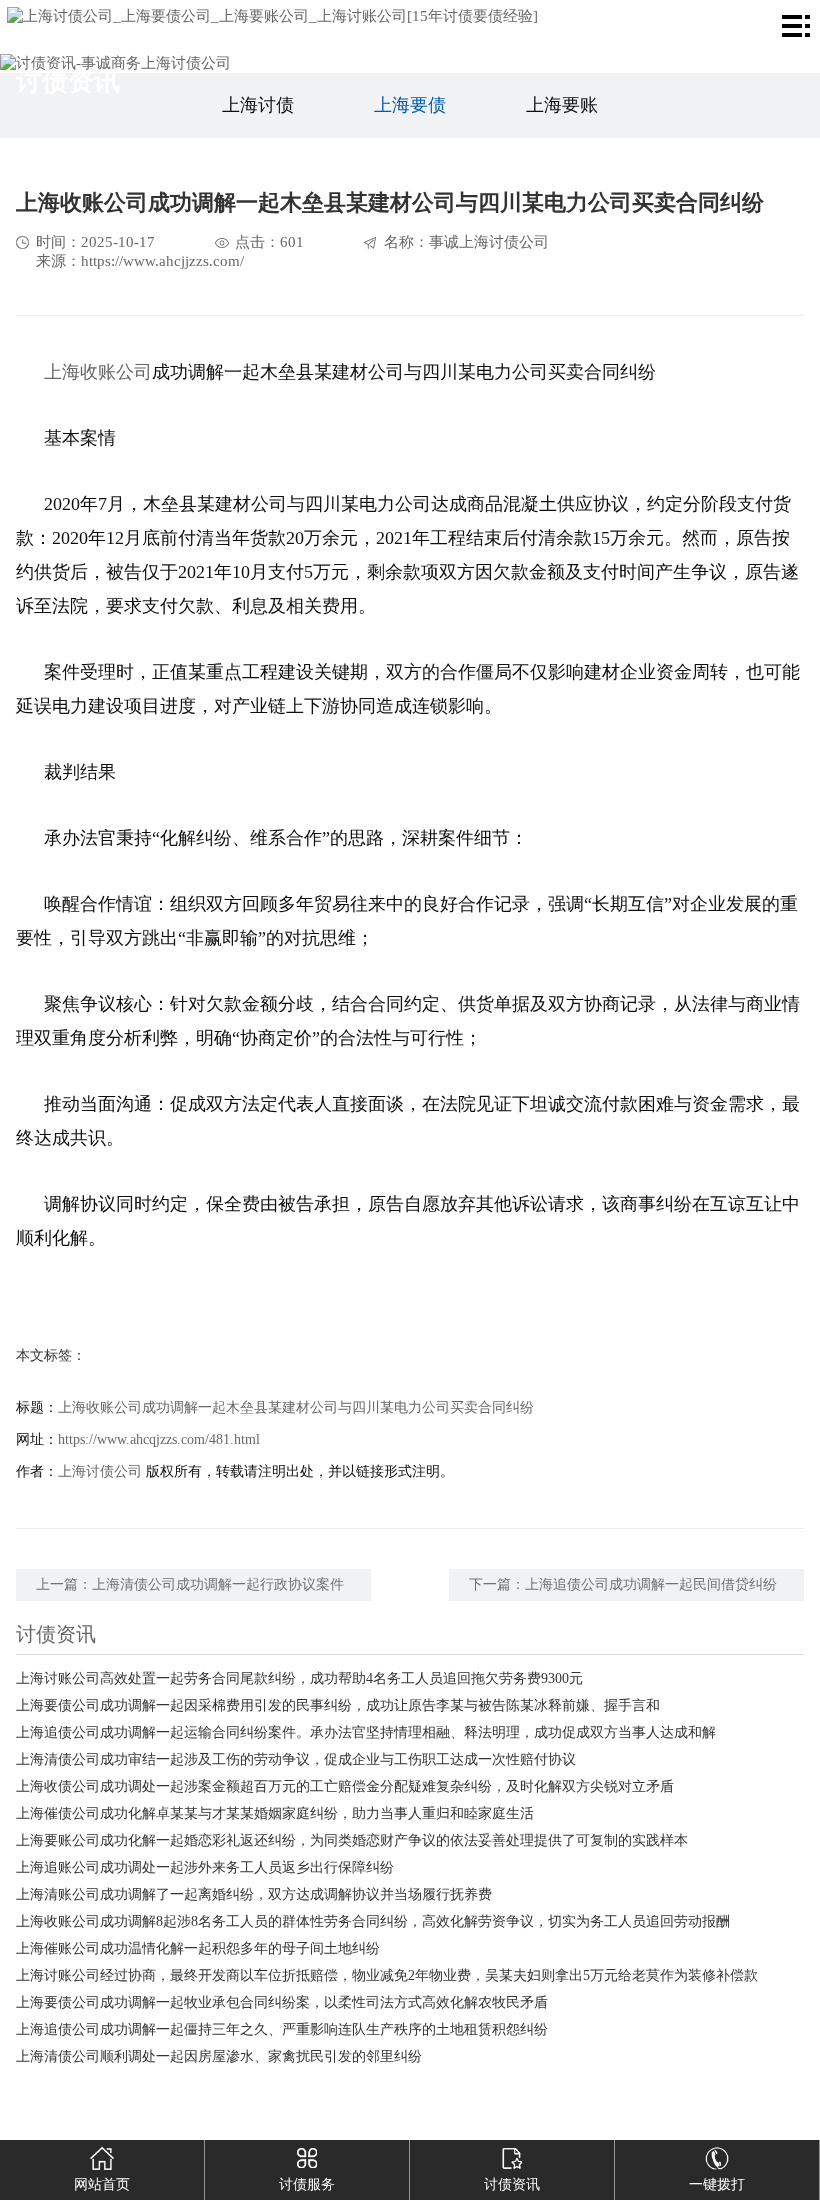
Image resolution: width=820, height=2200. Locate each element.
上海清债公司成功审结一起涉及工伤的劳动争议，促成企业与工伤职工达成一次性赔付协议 (296, 1759)
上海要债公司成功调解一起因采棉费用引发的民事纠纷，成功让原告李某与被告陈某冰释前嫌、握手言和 (338, 1705)
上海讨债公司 (100, 1471)
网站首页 (102, 2184)
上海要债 (410, 105)
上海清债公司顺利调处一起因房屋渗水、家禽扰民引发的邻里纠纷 (219, 2056)
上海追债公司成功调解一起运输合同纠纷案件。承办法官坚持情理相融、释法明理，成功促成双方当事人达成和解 (366, 1732)
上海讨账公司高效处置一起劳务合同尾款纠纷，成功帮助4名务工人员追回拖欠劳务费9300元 (299, 1678)
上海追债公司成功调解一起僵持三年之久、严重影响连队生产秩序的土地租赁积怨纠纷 (282, 2029)
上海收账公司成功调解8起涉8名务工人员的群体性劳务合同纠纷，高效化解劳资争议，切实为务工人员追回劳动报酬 (373, 1921)
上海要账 (562, 105)
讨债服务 (307, 2184)
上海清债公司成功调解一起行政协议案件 (218, 1584)
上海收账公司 (98, 372)
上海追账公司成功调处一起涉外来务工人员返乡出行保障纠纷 (205, 1867)
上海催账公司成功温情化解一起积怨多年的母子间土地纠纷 (198, 1948)
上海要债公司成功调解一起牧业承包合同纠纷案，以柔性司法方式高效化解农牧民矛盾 (282, 2002)
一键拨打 (717, 2184)
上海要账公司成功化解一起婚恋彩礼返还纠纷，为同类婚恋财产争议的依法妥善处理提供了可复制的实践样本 (352, 1840)
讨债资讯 (512, 2184)
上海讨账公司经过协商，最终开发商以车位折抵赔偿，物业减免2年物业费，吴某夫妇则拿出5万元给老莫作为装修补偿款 (387, 1975)
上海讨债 (258, 105)
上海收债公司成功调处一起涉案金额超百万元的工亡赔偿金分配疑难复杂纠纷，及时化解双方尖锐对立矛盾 (345, 1786)
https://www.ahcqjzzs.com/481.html (159, 1439)
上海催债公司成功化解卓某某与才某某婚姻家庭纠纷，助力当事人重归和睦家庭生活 (275, 1813)
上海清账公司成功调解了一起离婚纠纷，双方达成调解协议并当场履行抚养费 (254, 1894)
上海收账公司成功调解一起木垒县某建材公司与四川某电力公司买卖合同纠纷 (296, 1407)
